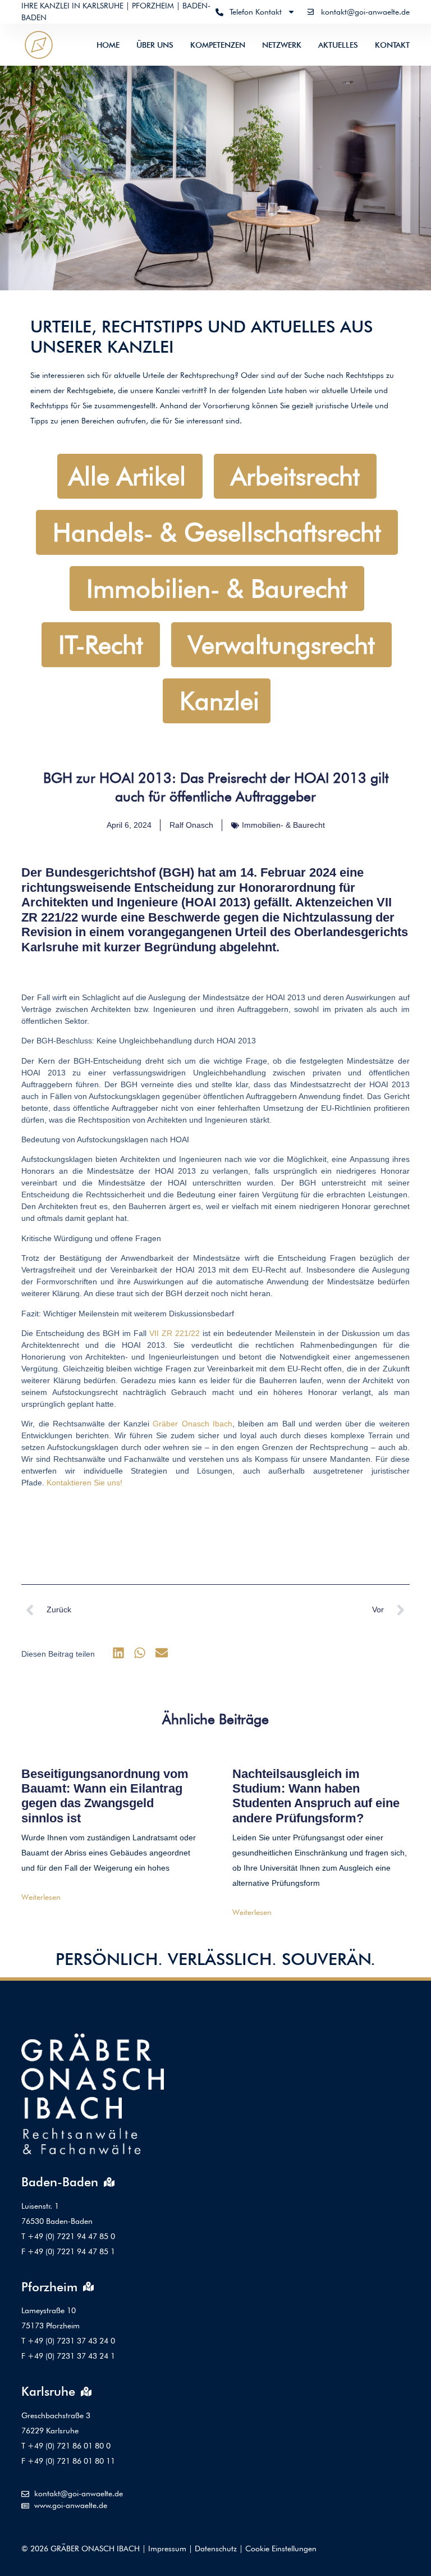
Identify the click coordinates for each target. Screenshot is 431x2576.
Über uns (155, 45)
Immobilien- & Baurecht (217, 589)
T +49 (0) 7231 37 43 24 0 (68, 2341)
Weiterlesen (41, 1897)
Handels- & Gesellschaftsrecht (217, 532)
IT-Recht (101, 645)
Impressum (167, 2548)
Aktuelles (338, 45)
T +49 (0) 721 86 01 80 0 (66, 2446)
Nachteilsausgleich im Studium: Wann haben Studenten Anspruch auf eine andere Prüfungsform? (316, 1796)
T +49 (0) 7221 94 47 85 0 (68, 2236)
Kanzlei (219, 701)
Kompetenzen (218, 45)
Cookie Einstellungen (281, 2548)
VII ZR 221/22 (175, 1333)
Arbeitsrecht (295, 476)
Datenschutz (216, 2548)
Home (108, 45)
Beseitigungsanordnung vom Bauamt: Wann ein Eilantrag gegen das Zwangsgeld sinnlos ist (105, 1796)
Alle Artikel (127, 476)
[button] (118, 1653)
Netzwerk (282, 45)
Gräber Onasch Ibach (192, 1424)
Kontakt (392, 45)
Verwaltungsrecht (281, 645)
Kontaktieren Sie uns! (84, 1483)
